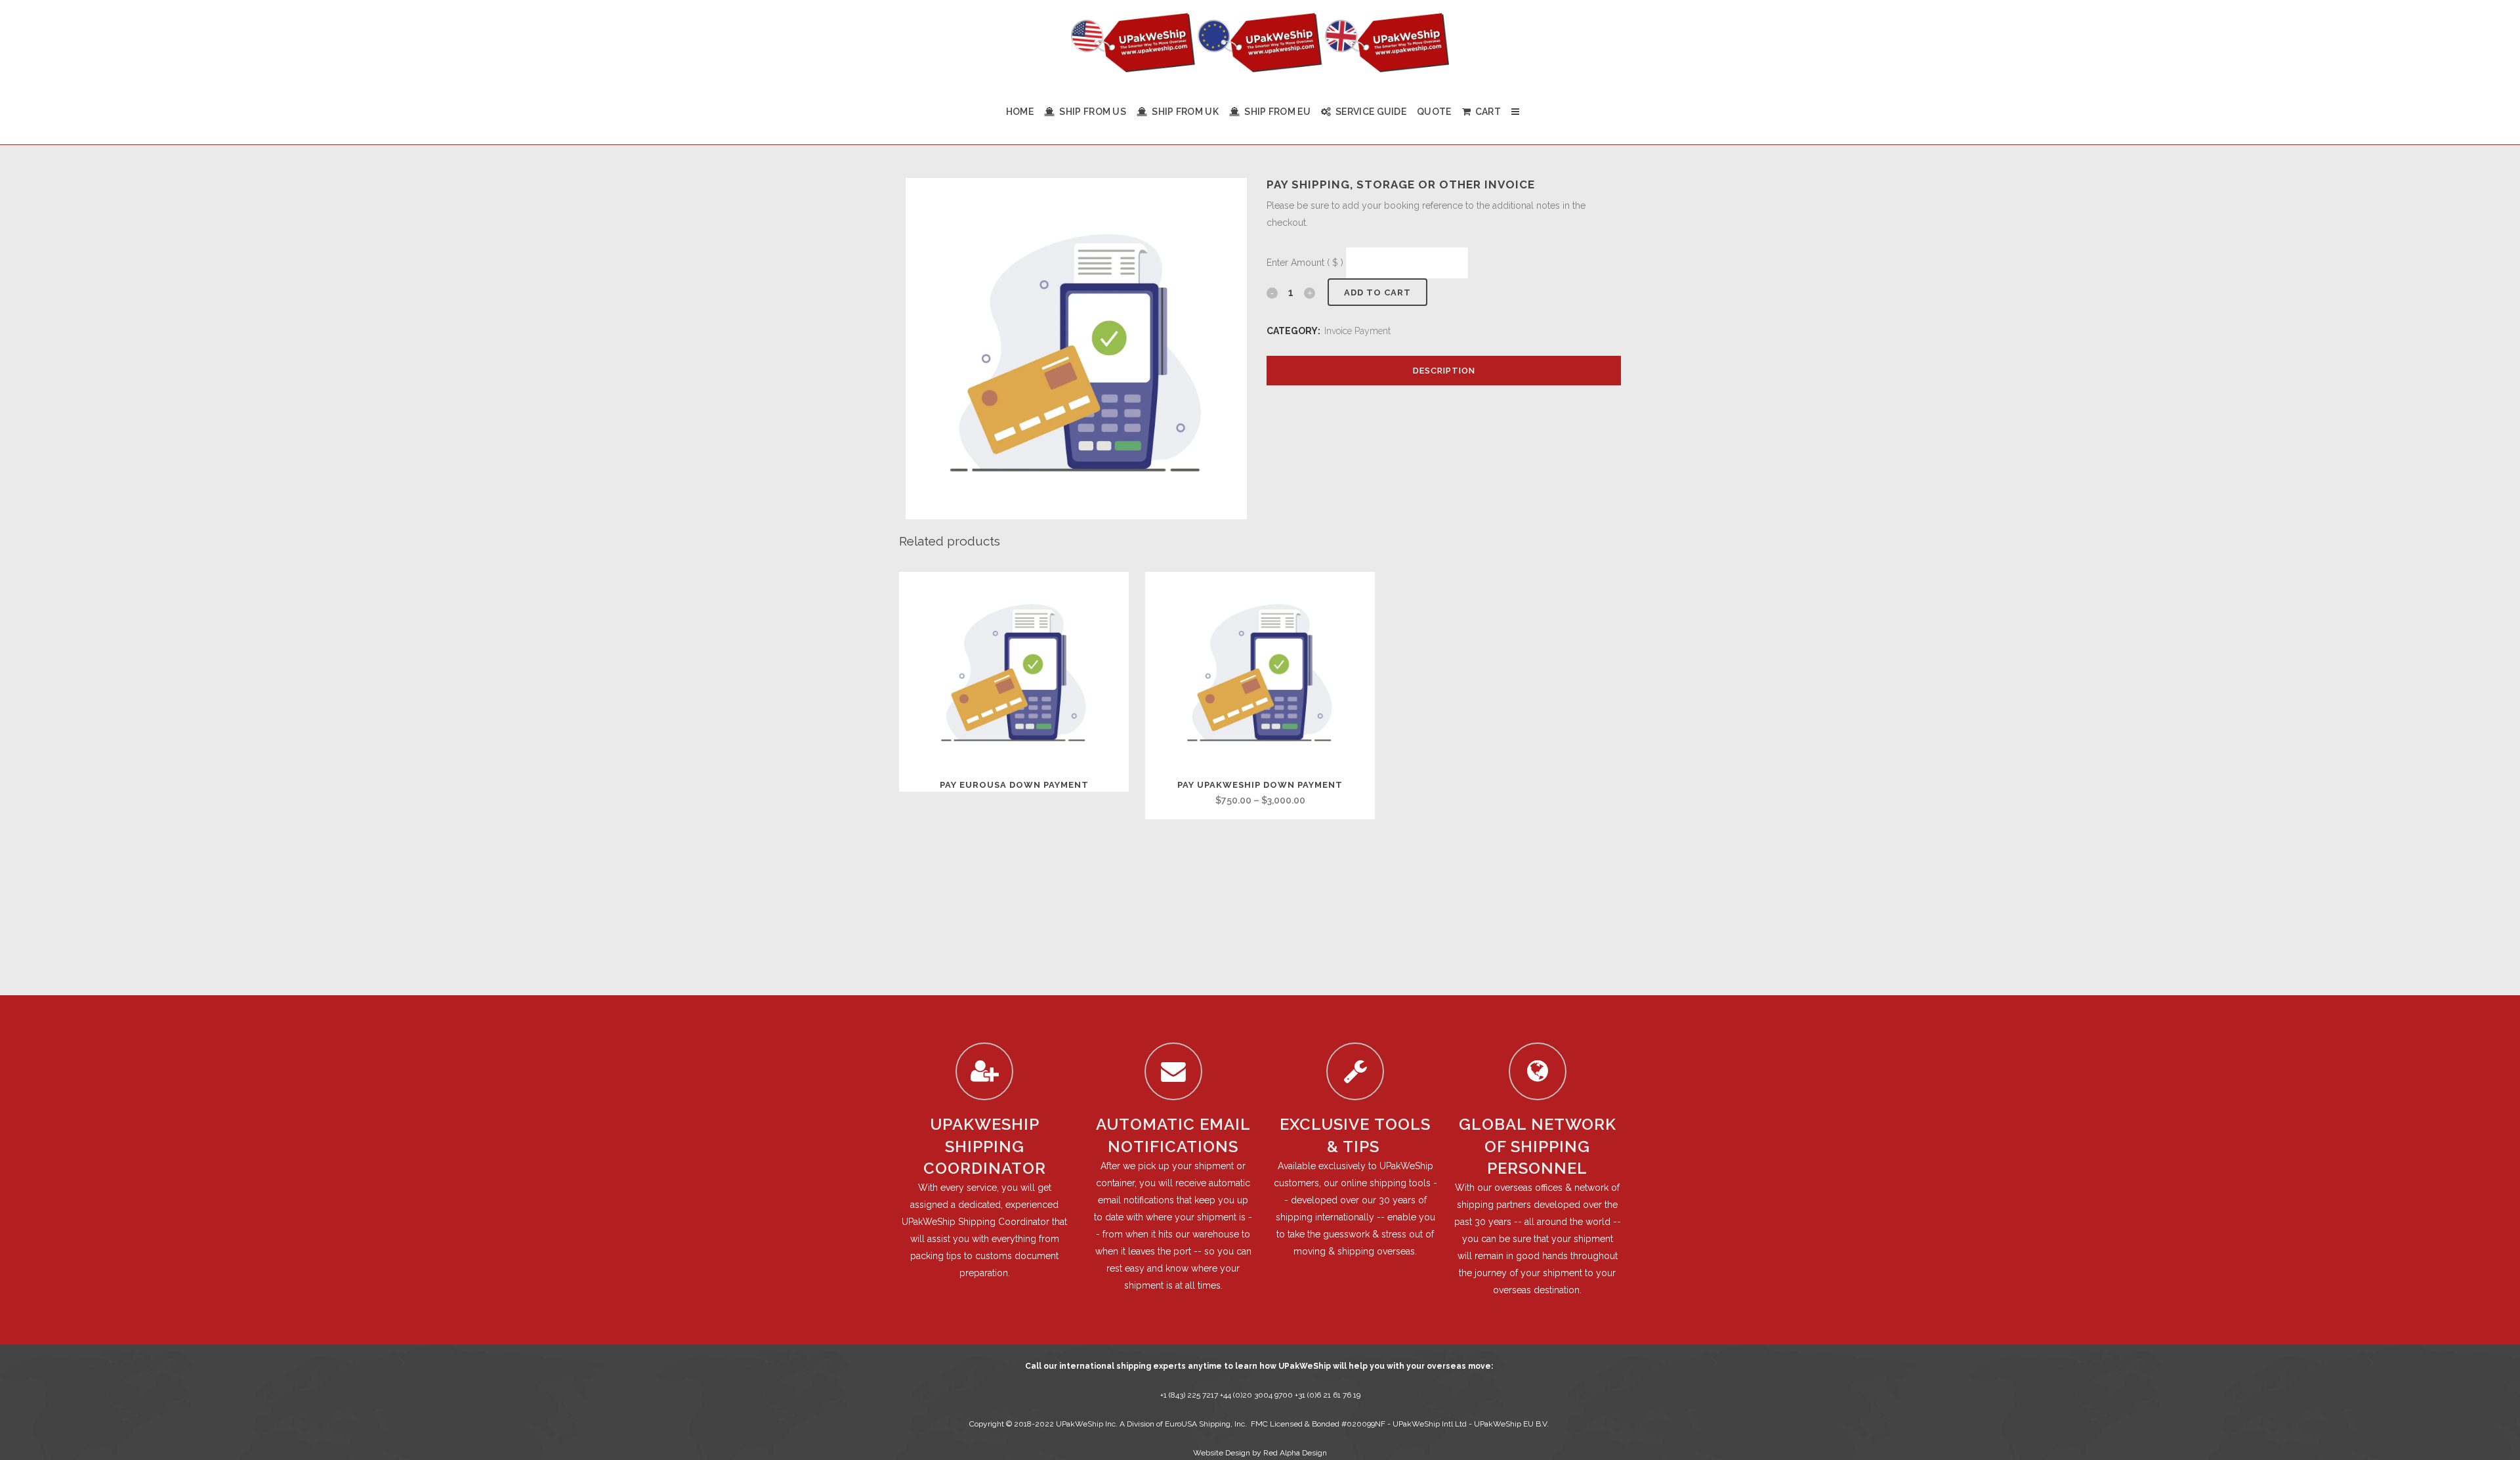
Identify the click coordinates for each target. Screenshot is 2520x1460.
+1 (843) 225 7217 (1189, 1395)
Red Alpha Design (1295, 1453)
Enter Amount (1305, 263)
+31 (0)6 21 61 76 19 (1328, 1395)
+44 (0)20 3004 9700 (1257, 1395)
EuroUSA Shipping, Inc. (1206, 1424)
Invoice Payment (1357, 331)
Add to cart (1377, 292)
